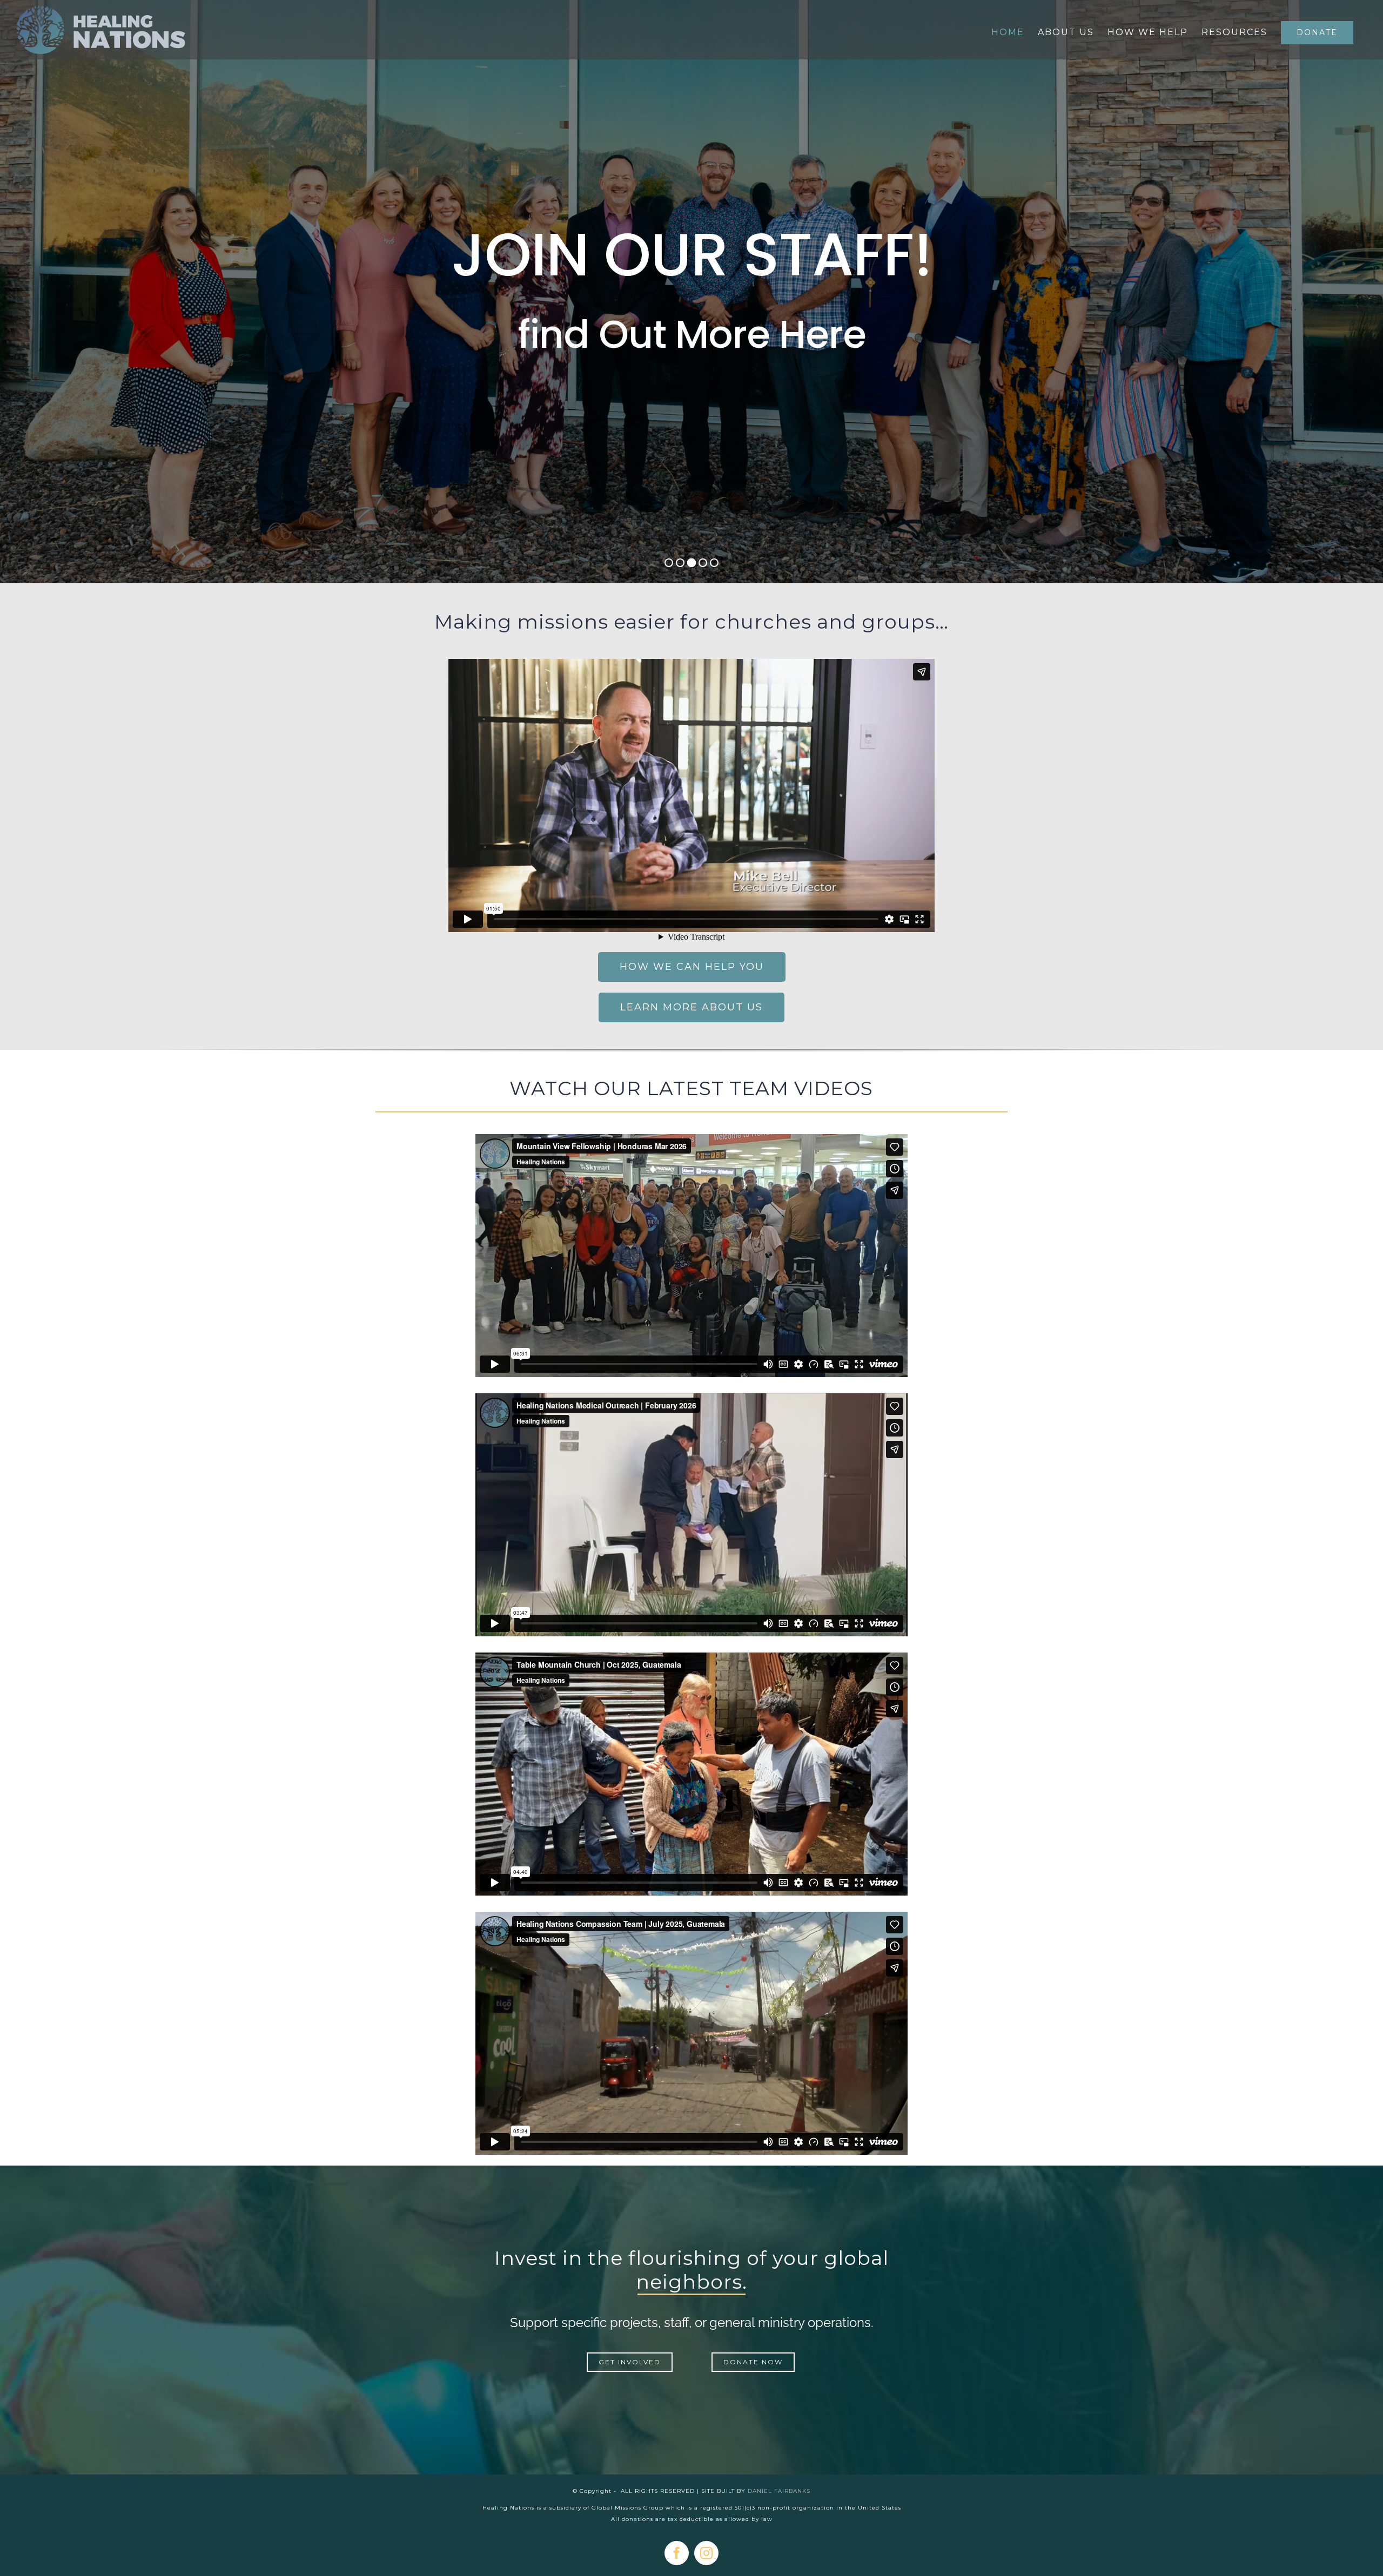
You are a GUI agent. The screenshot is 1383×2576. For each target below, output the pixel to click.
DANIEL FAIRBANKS (779, 2491)
